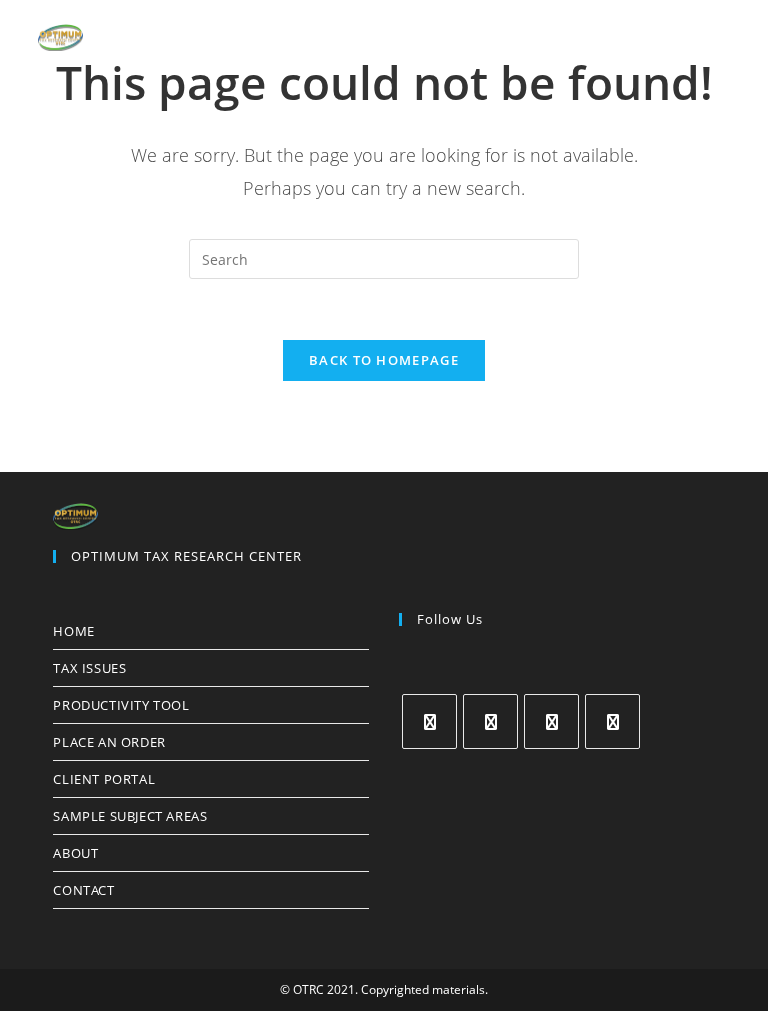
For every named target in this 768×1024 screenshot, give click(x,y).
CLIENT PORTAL (104, 779)
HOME (73, 631)
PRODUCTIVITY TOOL (121, 705)
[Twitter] (429, 721)
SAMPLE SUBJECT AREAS (130, 816)
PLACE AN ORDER (109, 742)
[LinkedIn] (612, 721)
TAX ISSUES (89, 668)
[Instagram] (551, 721)
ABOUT (75, 853)
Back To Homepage (384, 360)
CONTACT (83, 890)
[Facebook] (490, 721)
